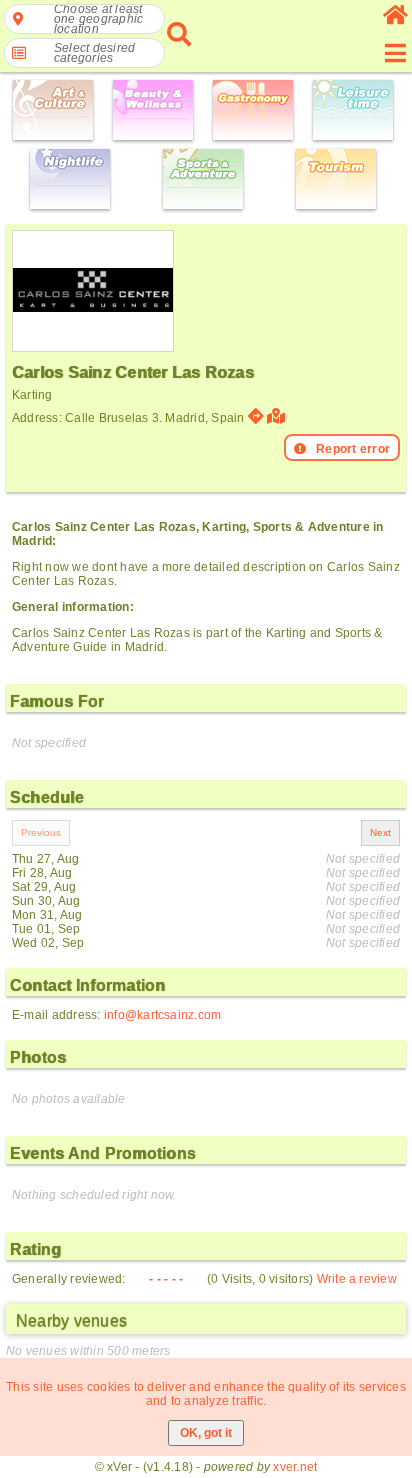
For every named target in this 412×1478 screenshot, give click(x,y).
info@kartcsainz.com (163, 1015)
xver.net (295, 1467)
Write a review (357, 1279)
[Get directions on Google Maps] (256, 416)
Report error (353, 449)
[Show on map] (278, 416)
